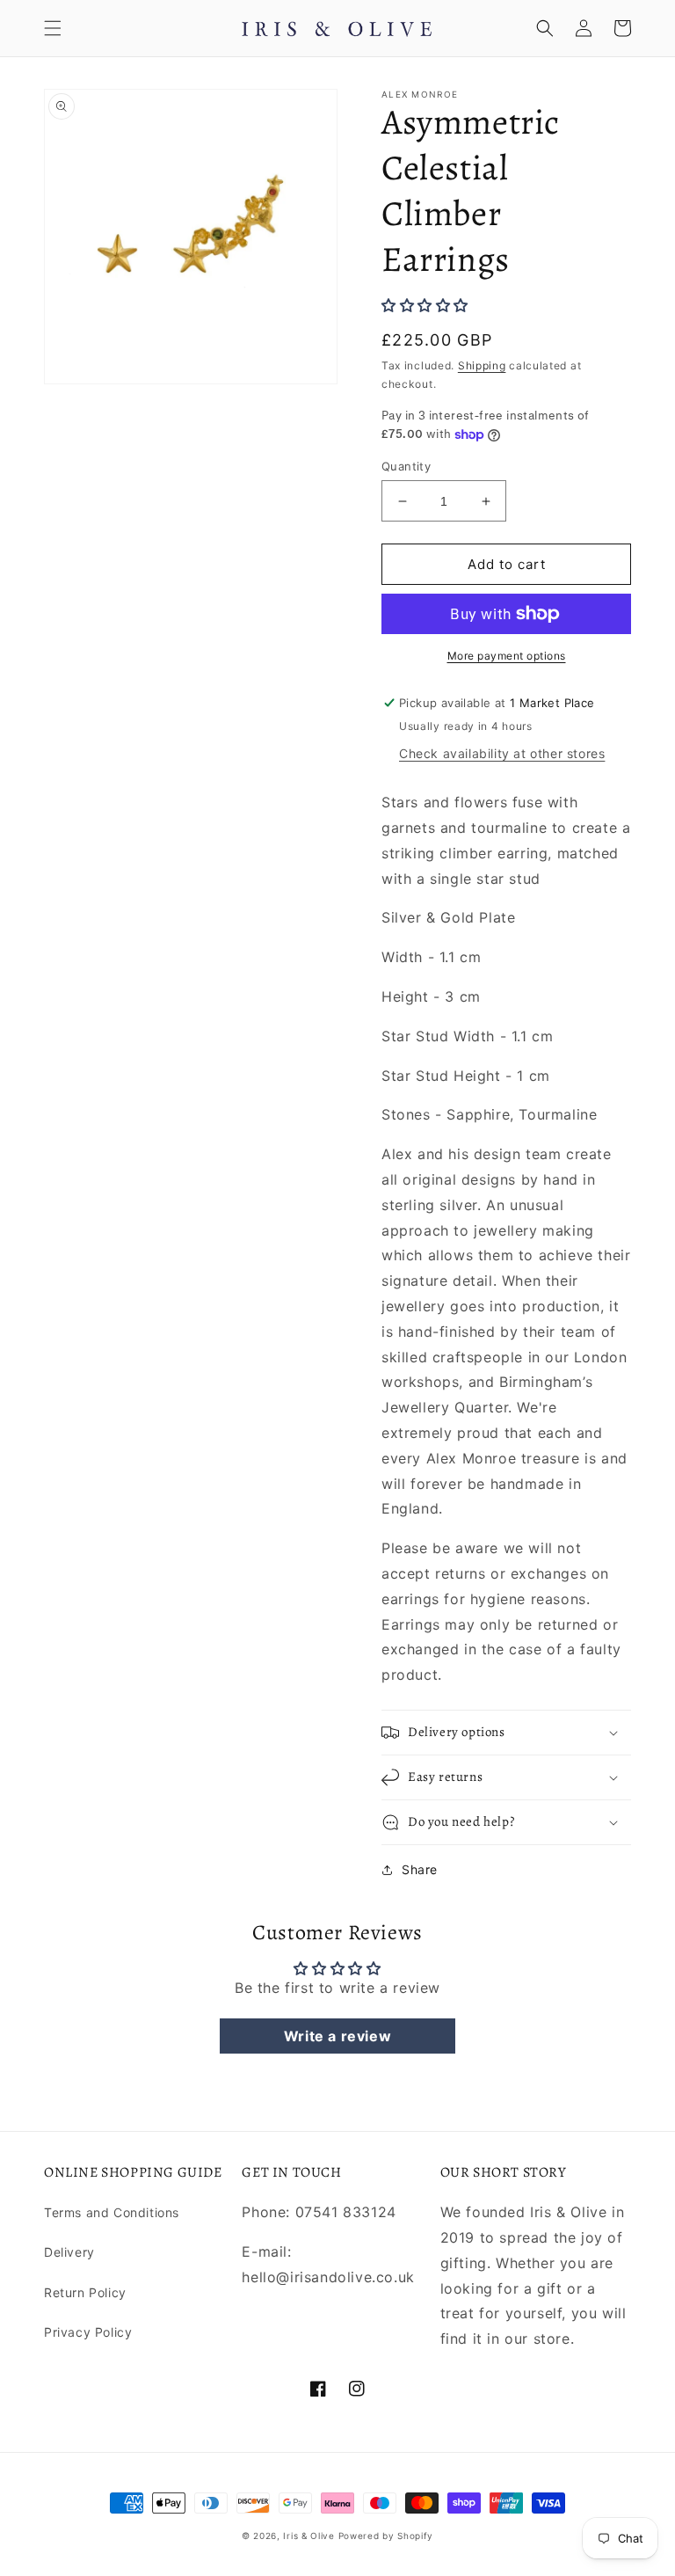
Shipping (482, 365)
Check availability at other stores (502, 753)
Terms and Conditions (112, 2212)
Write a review (337, 2036)
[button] (53, 28)
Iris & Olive (308, 2536)
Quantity (406, 466)
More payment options (507, 656)
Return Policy (85, 2292)
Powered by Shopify (386, 2536)
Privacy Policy (88, 2332)
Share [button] (420, 1869)
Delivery (69, 2252)
